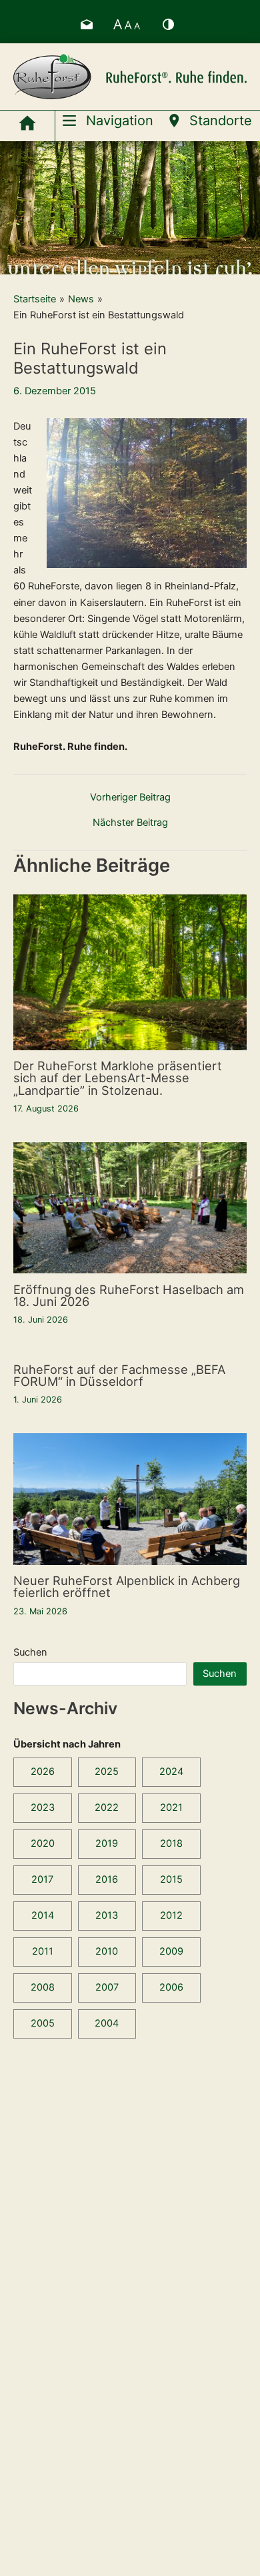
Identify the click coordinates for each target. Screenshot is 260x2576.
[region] (130, 208)
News (81, 299)
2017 (42, 1879)
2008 (43, 1987)
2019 (107, 1843)
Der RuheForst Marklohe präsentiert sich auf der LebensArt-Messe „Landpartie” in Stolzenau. (118, 1078)
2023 (43, 1807)
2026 (43, 1771)
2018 (171, 1843)
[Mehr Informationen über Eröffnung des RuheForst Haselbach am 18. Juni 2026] (130, 1207)
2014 (43, 1915)
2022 (107, 1807)
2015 (171, 1879)
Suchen (30, 1652)
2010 (107, 1951)
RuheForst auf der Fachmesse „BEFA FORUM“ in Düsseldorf (119, 1375)
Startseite (35, 299)
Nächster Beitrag (130, 823)
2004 (107, 2023)
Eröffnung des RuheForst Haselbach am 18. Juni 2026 (129, 1295)
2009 (171, 1951)
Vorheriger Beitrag (130, 798)
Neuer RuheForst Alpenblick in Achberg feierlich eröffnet (127, 1586)
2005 (43, 2023)
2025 (107, 1771)
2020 (43, 1843)
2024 (171, 1771)
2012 (171, 1915)
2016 (107, 1879)
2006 (171, 1987)
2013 (107, 1915)
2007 (107, 1987)
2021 (171, 1807)
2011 (43, 1951)
